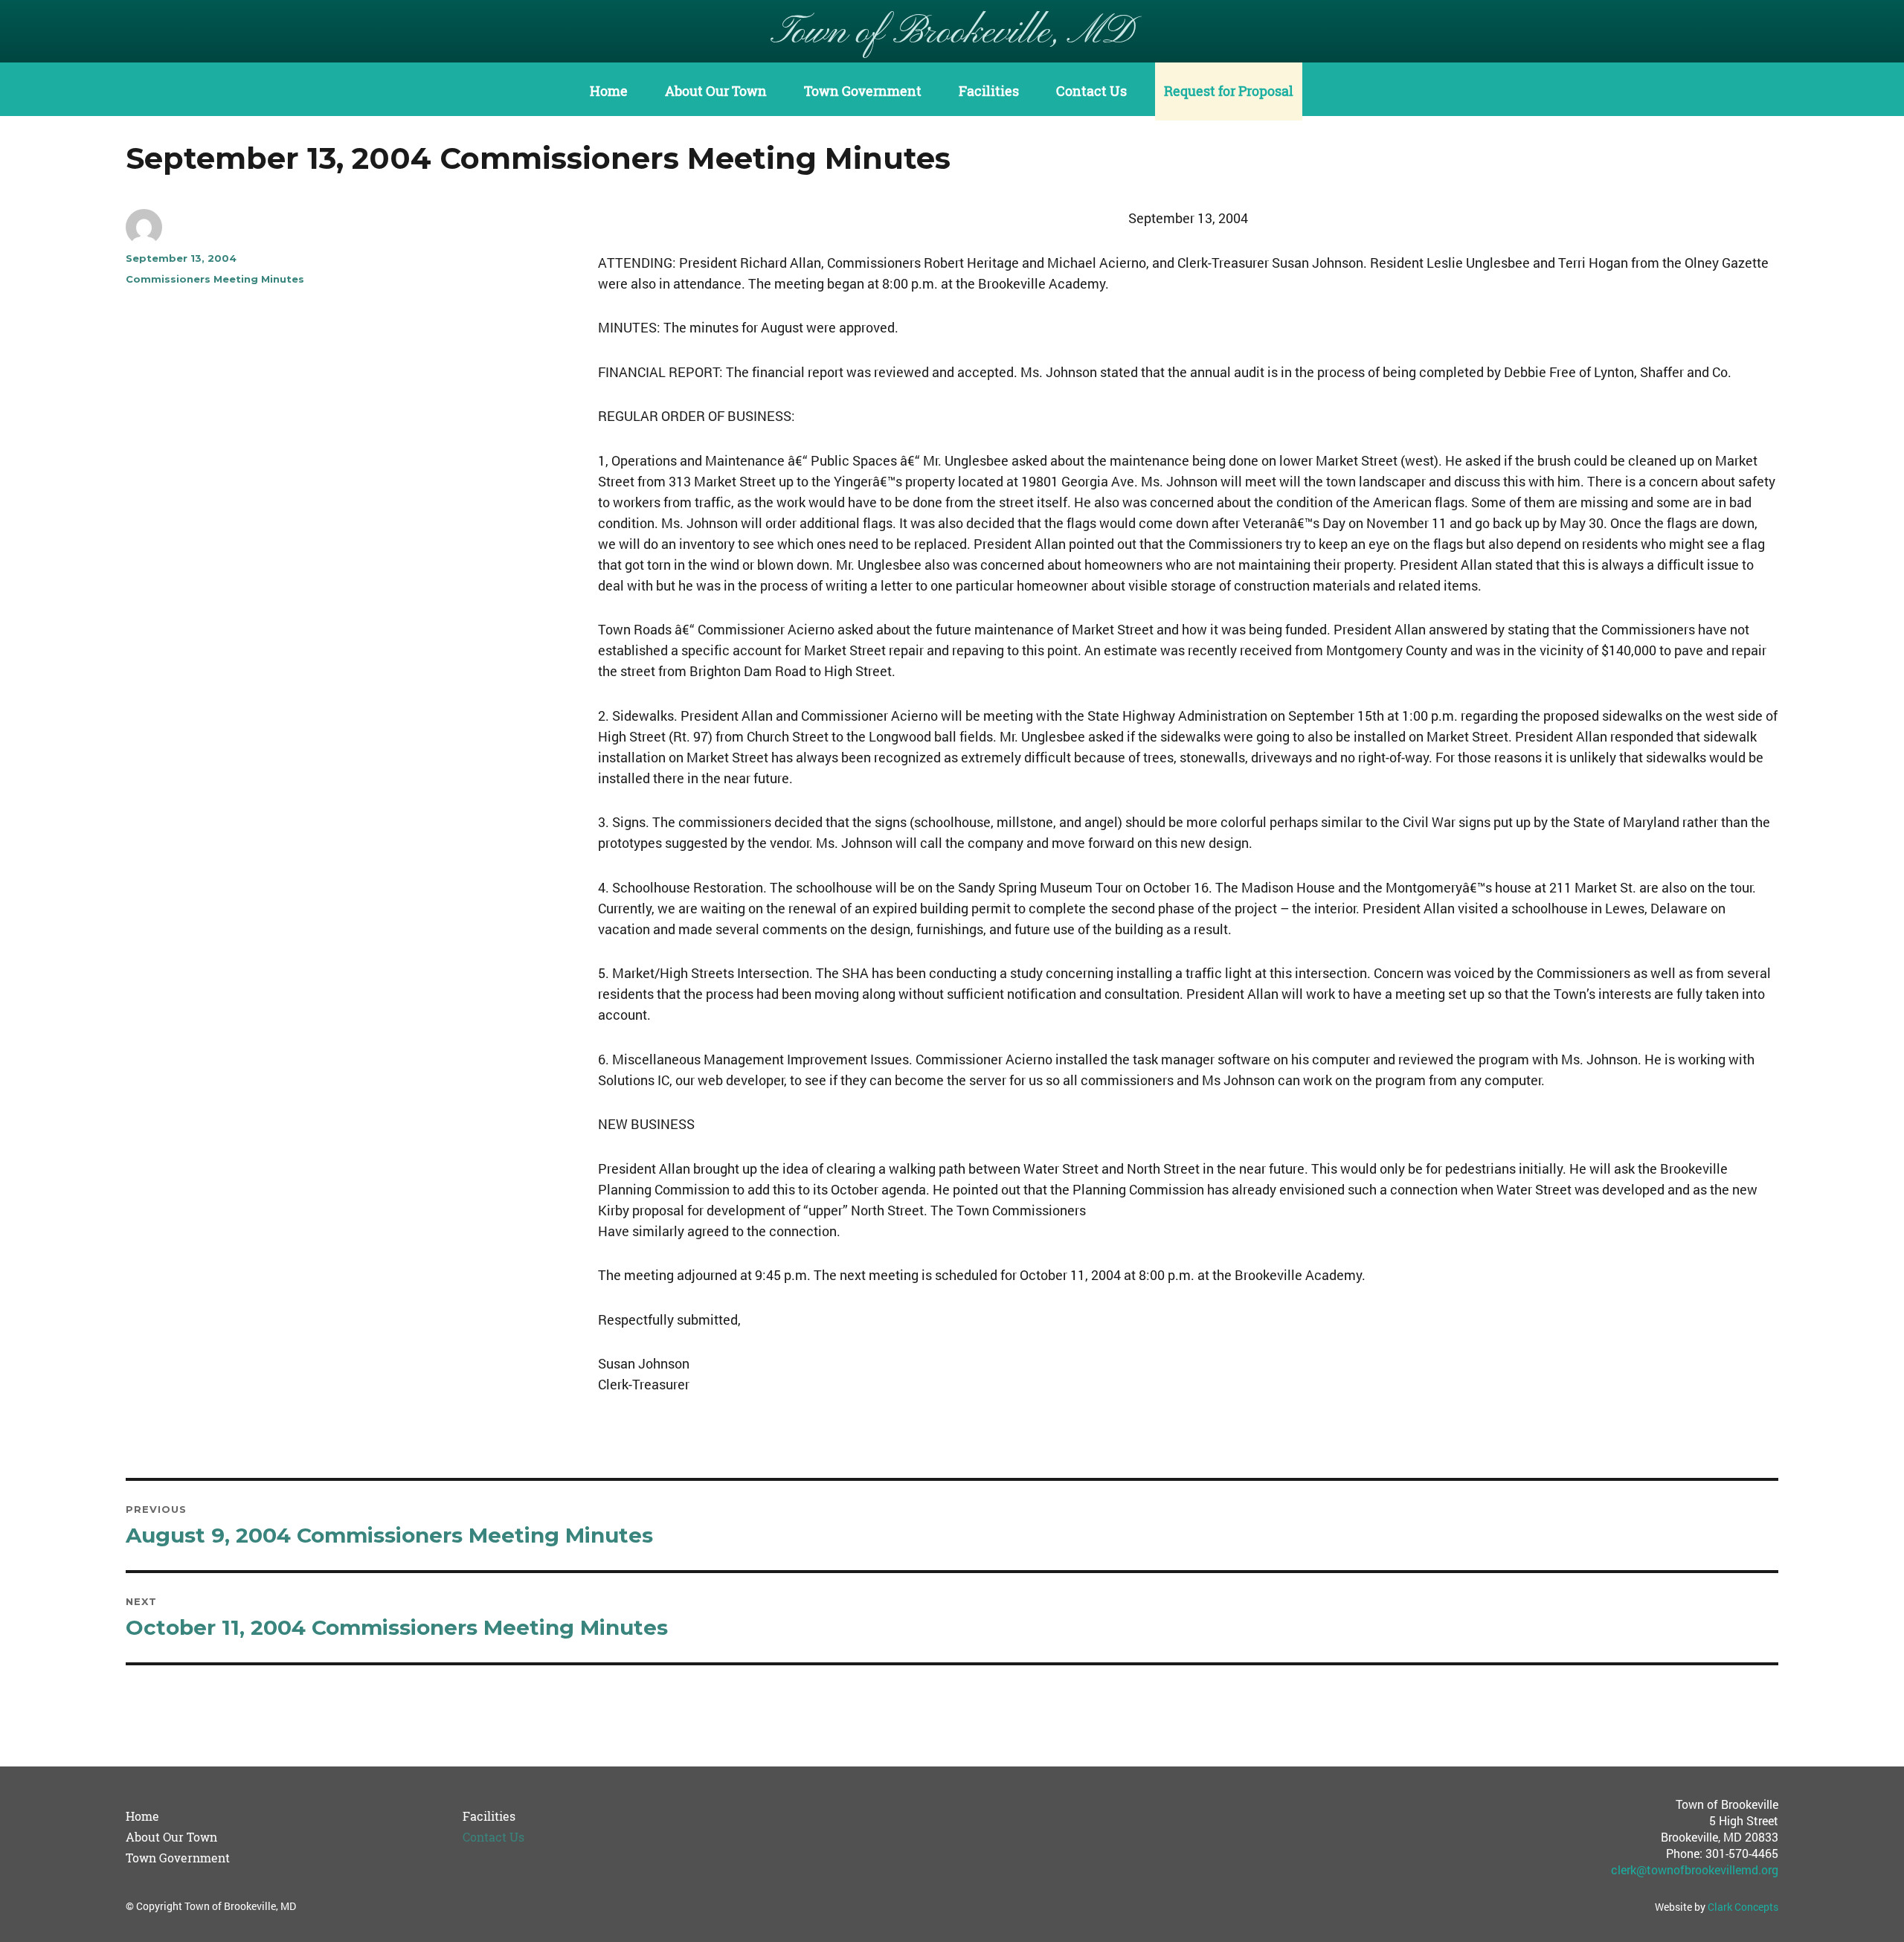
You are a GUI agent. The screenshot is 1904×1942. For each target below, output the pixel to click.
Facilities (989, 91)
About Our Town (716, 91)
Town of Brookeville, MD (952, 33)
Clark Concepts (1743, 1907)
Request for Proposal (1229, 91)
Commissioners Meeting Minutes (215, 279)
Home (609, 91)
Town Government (863, 91)
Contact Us (1091, 91)
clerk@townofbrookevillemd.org (1695, 1869)
